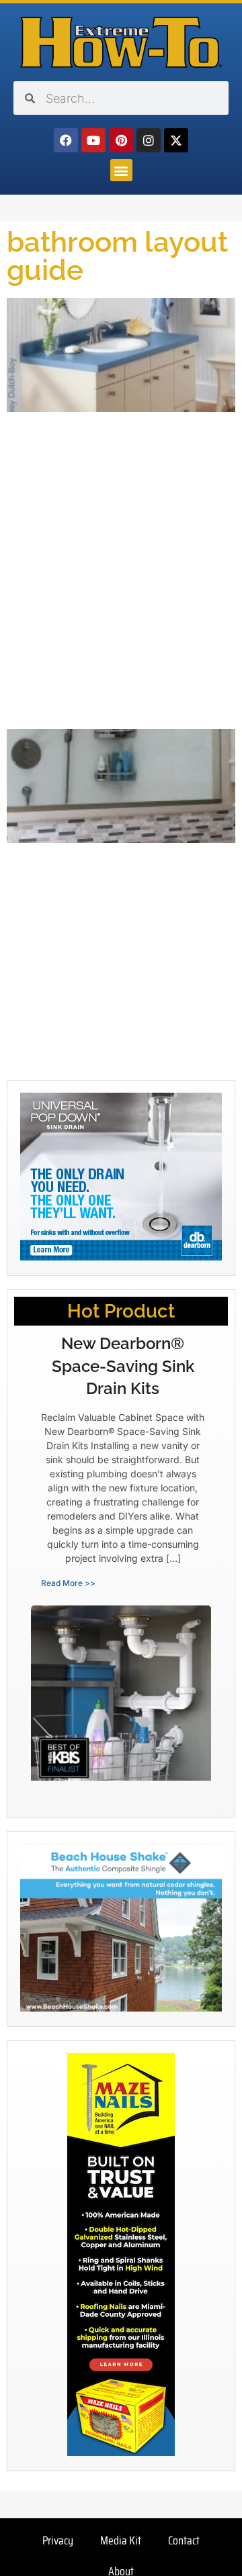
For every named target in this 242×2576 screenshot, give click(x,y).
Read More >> (68, 1583)
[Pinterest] (121, 140)
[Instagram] (149, 140)
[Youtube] (93, 140)
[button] (121, 170)
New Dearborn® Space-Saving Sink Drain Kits (123, 1366)
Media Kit (121, 2540)
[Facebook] (66, 140)
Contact (184, 2540)
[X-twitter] (176, 140)
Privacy (58, 2540)
